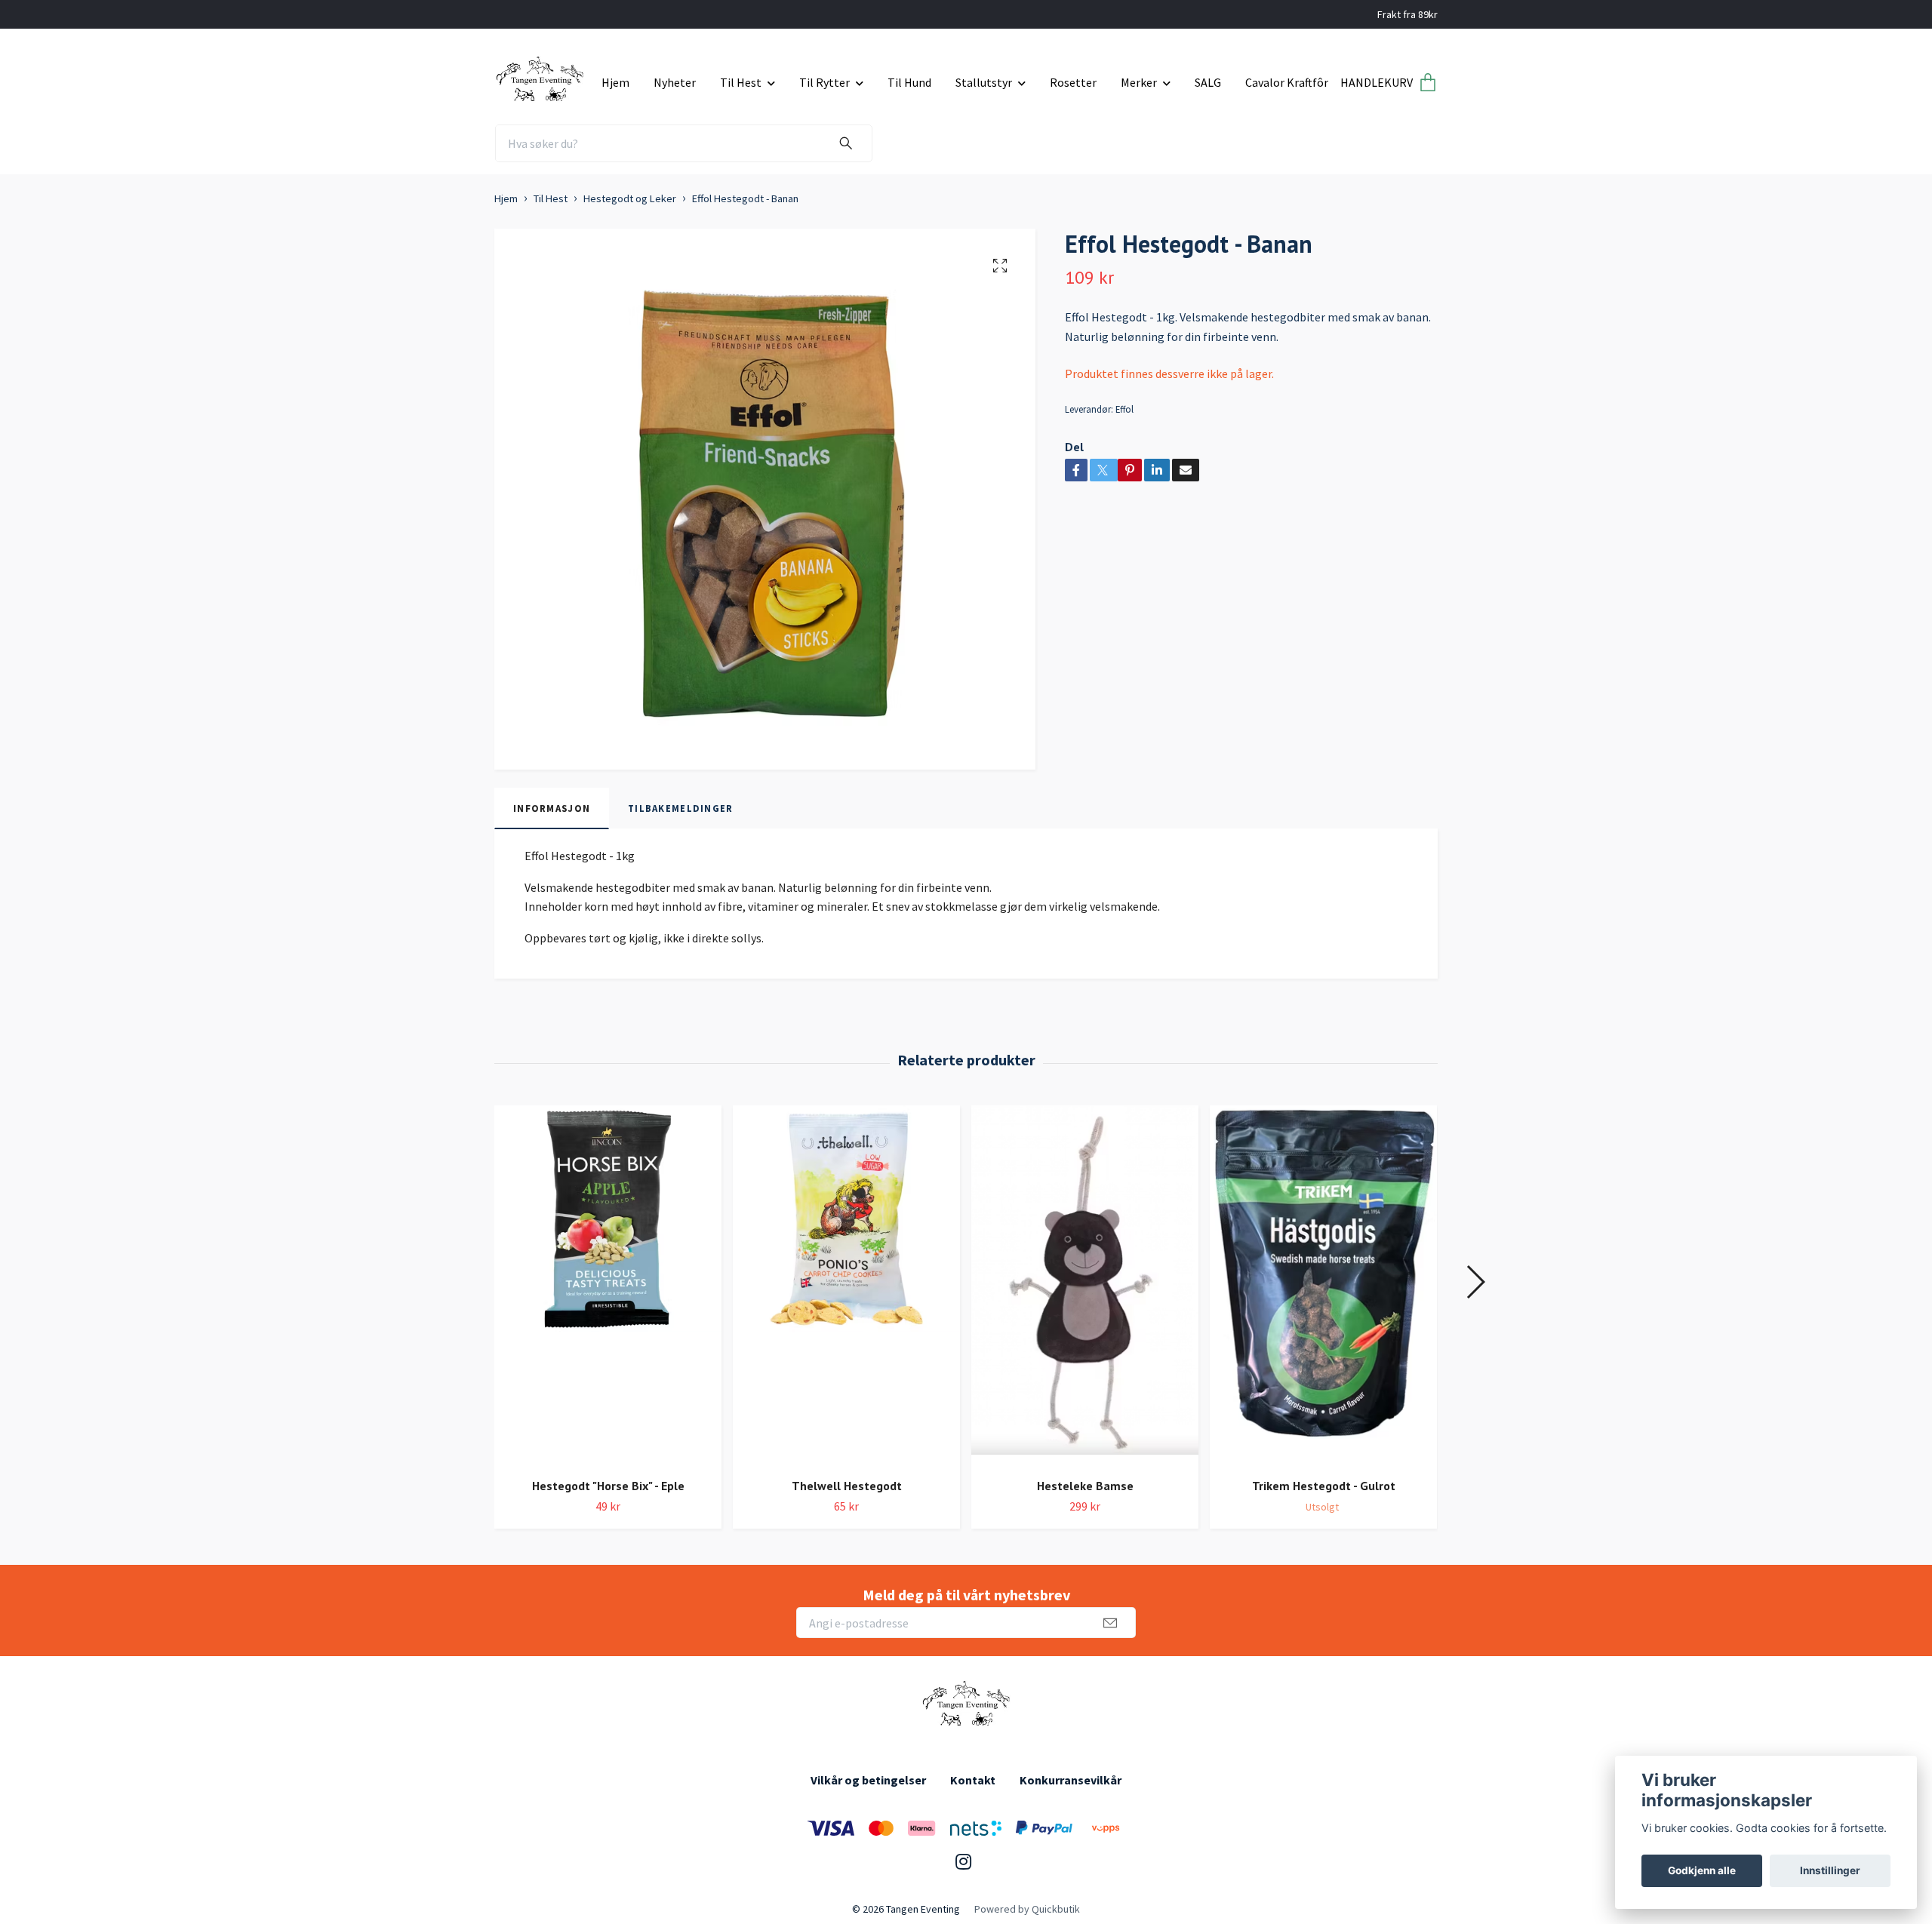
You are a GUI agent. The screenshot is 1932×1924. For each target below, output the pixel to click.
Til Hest (741, 82)
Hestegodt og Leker (630, 198)
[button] (1475, 1282)
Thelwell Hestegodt (847, 1486)
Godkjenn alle (1702, 1870)
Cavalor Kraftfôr (1287, 82)
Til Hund (909, 82)
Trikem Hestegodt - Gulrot (1324, 1486)
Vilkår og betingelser (868, 1780)
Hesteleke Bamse (1085, 1486)
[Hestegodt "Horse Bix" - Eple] (608, 1286)
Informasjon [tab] (552, 808)
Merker (1139, 82)
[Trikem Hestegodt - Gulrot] (1323, 1286)
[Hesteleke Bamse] (1085, 1286)
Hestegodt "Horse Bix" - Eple (608, 1486)
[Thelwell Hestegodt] (846, 1286)
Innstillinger (1830, 1870)
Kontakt (973, 1780)
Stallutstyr (984, 82)
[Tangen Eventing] (542, 77)
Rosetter (1073, 82)
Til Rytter (824, 82)
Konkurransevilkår (1071, 1780)
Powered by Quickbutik (1027, 1909)
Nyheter (675, 82)
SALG (1208, 82)
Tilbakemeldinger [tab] (680, 808)
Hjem (615, 82)
